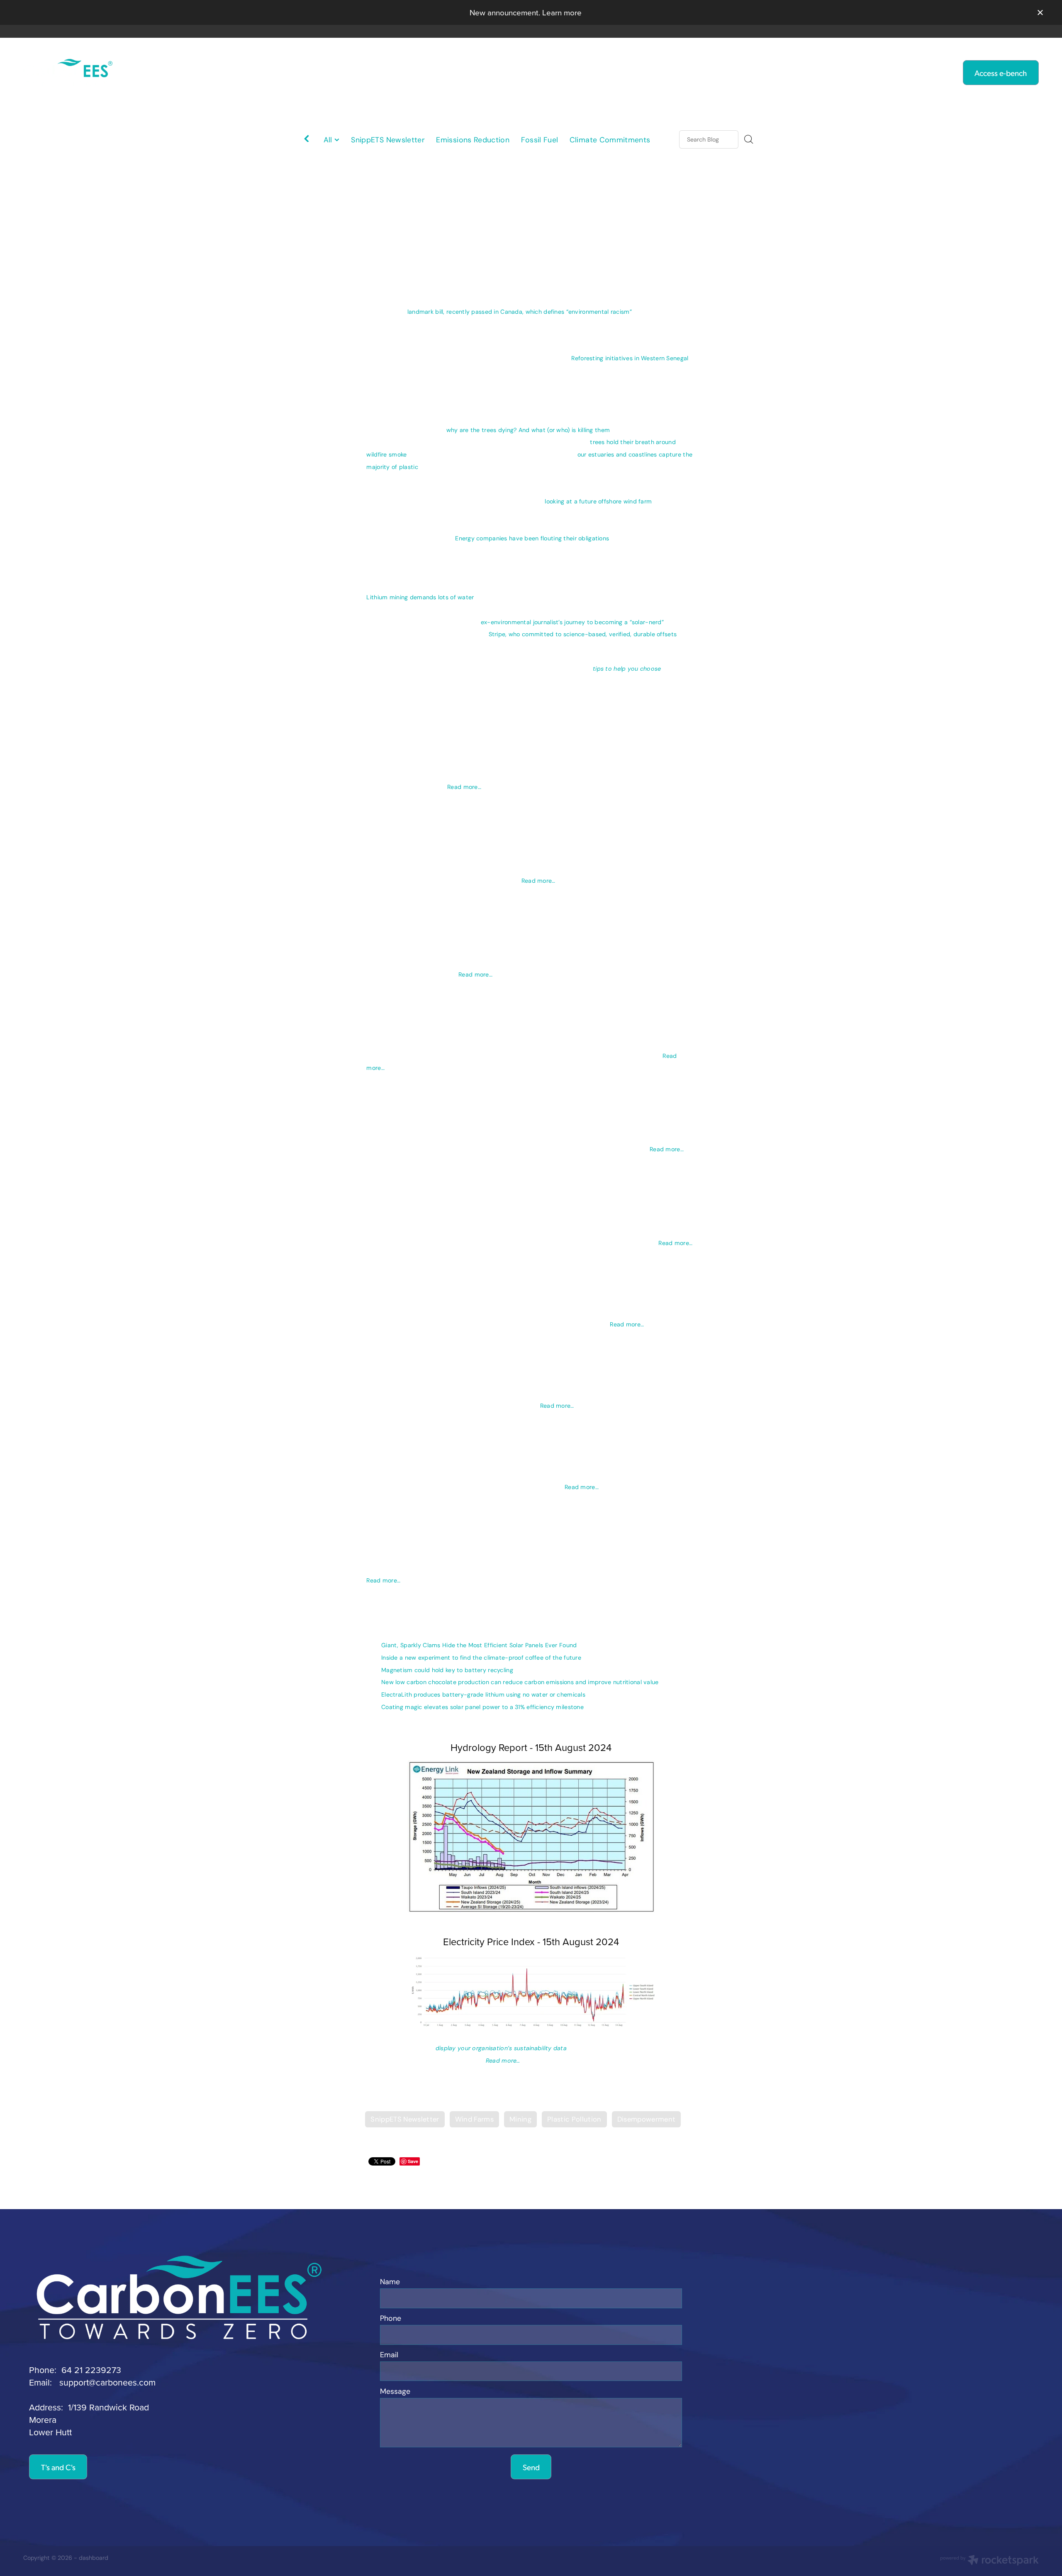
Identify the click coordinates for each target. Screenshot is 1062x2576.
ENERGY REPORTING (387, 72)
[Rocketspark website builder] (989, 2561)
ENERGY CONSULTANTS (506, 72)
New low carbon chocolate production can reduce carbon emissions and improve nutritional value (520, 1682)
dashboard (94, 2558)
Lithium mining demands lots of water (420, 597)
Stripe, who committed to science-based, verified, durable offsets (583, 634)
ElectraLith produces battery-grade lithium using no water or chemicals (483, 1695)
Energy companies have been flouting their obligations (532, 538)
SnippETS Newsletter (388, 140)
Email (389, 2355)
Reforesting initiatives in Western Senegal (630, 358)
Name (390, 2282)
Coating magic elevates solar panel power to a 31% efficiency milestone (482, 1707)
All (329, 140)
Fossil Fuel (540, 140)
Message (395, 2392)
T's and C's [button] (58, 2467)
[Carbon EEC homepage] (125, 73)
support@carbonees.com (107, 2382)
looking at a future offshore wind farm (598, 501)
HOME (310, 72)
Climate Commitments (610, 140)
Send (531, 2467)
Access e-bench (1001, 73)
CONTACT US (735, 72)
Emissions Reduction (473, 140)
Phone (391, 2319)
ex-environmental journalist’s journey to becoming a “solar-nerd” (572, 622)
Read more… (464, 787)
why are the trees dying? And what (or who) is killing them (528, 430)
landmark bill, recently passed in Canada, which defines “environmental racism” (520, 312)
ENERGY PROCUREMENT (632, 72)
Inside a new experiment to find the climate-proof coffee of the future (481, 1658)
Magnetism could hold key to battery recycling (447, 1670)
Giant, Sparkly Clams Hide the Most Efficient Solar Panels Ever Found (479, 1645)
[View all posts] (307, 140)
